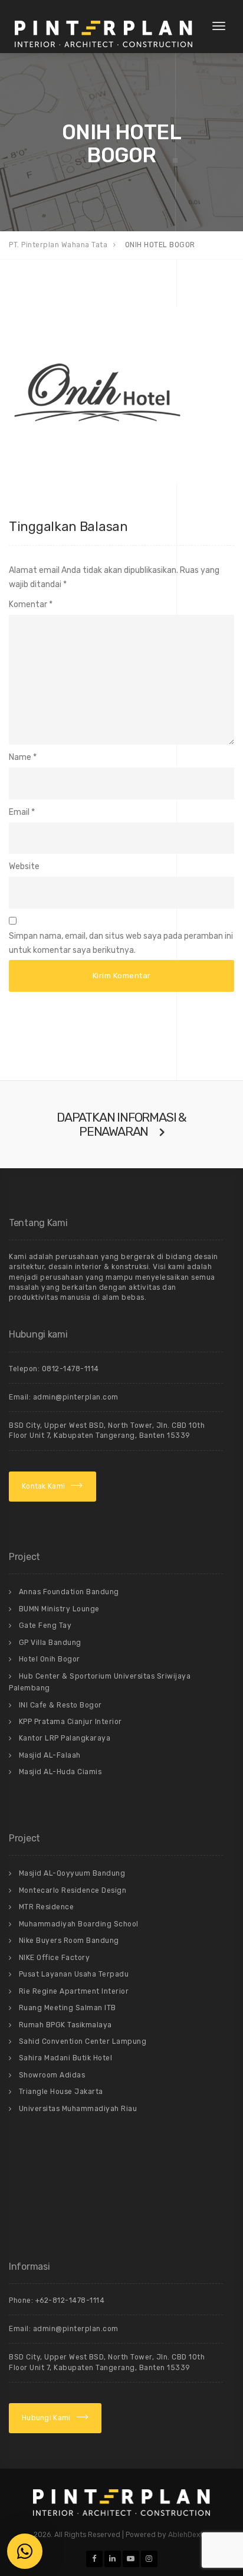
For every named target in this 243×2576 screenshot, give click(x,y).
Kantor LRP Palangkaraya (65, 1738)
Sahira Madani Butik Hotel (66, 2058)
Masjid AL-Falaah (50, 1755)
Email (19, 812)
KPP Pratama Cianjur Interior (70, 1722)
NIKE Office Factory (55, 1958)
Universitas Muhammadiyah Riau (78, 2109)
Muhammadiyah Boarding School (79, 1924)
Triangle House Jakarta (61, 2092)
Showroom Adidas (52, 2075)
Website (24, 866)
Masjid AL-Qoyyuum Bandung (72, 1873)
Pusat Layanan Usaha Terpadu (74, 1974)
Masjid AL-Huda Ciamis (60, 1772)
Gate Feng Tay (45, 1625)
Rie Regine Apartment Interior (74, 1991)
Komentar (31, 604)
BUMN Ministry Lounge (59, 1609)
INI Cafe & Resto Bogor (60, 1705)
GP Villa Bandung (50, 1643)
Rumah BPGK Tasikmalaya (65, 2025)
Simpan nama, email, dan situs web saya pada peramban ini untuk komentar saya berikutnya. (121, 943)
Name (20, 757)
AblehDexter (189, 2535)
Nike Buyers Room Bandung (69, 1941)
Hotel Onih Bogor (50, 1659)
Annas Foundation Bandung (69, 1592)
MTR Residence (47, 1907)
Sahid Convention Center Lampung (83, 2041)
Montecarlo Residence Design (73, 1890)
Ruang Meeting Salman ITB (68, 2008)
